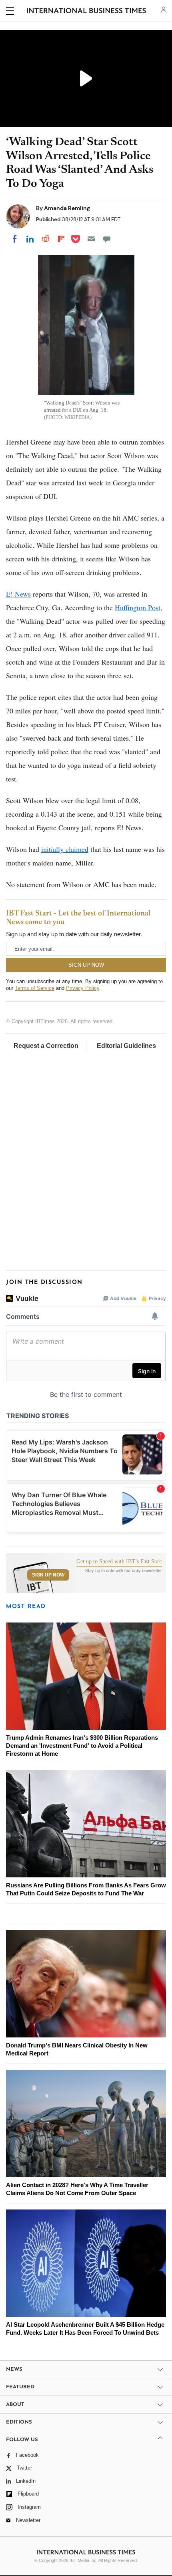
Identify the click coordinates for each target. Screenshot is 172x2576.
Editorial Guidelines (126, 1046)
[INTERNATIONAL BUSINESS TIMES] (87, 12)
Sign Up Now (48, 1575)
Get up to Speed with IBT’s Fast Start (119, 1562)
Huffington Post (138, 607)
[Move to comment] (107, 239)
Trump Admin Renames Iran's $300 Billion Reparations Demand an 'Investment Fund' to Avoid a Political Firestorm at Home (82, 1746)
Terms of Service (35, 988)
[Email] (91, 239)
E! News (18, 594)
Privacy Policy (83, 988)
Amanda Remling (67, 208)
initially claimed (65, 849)
